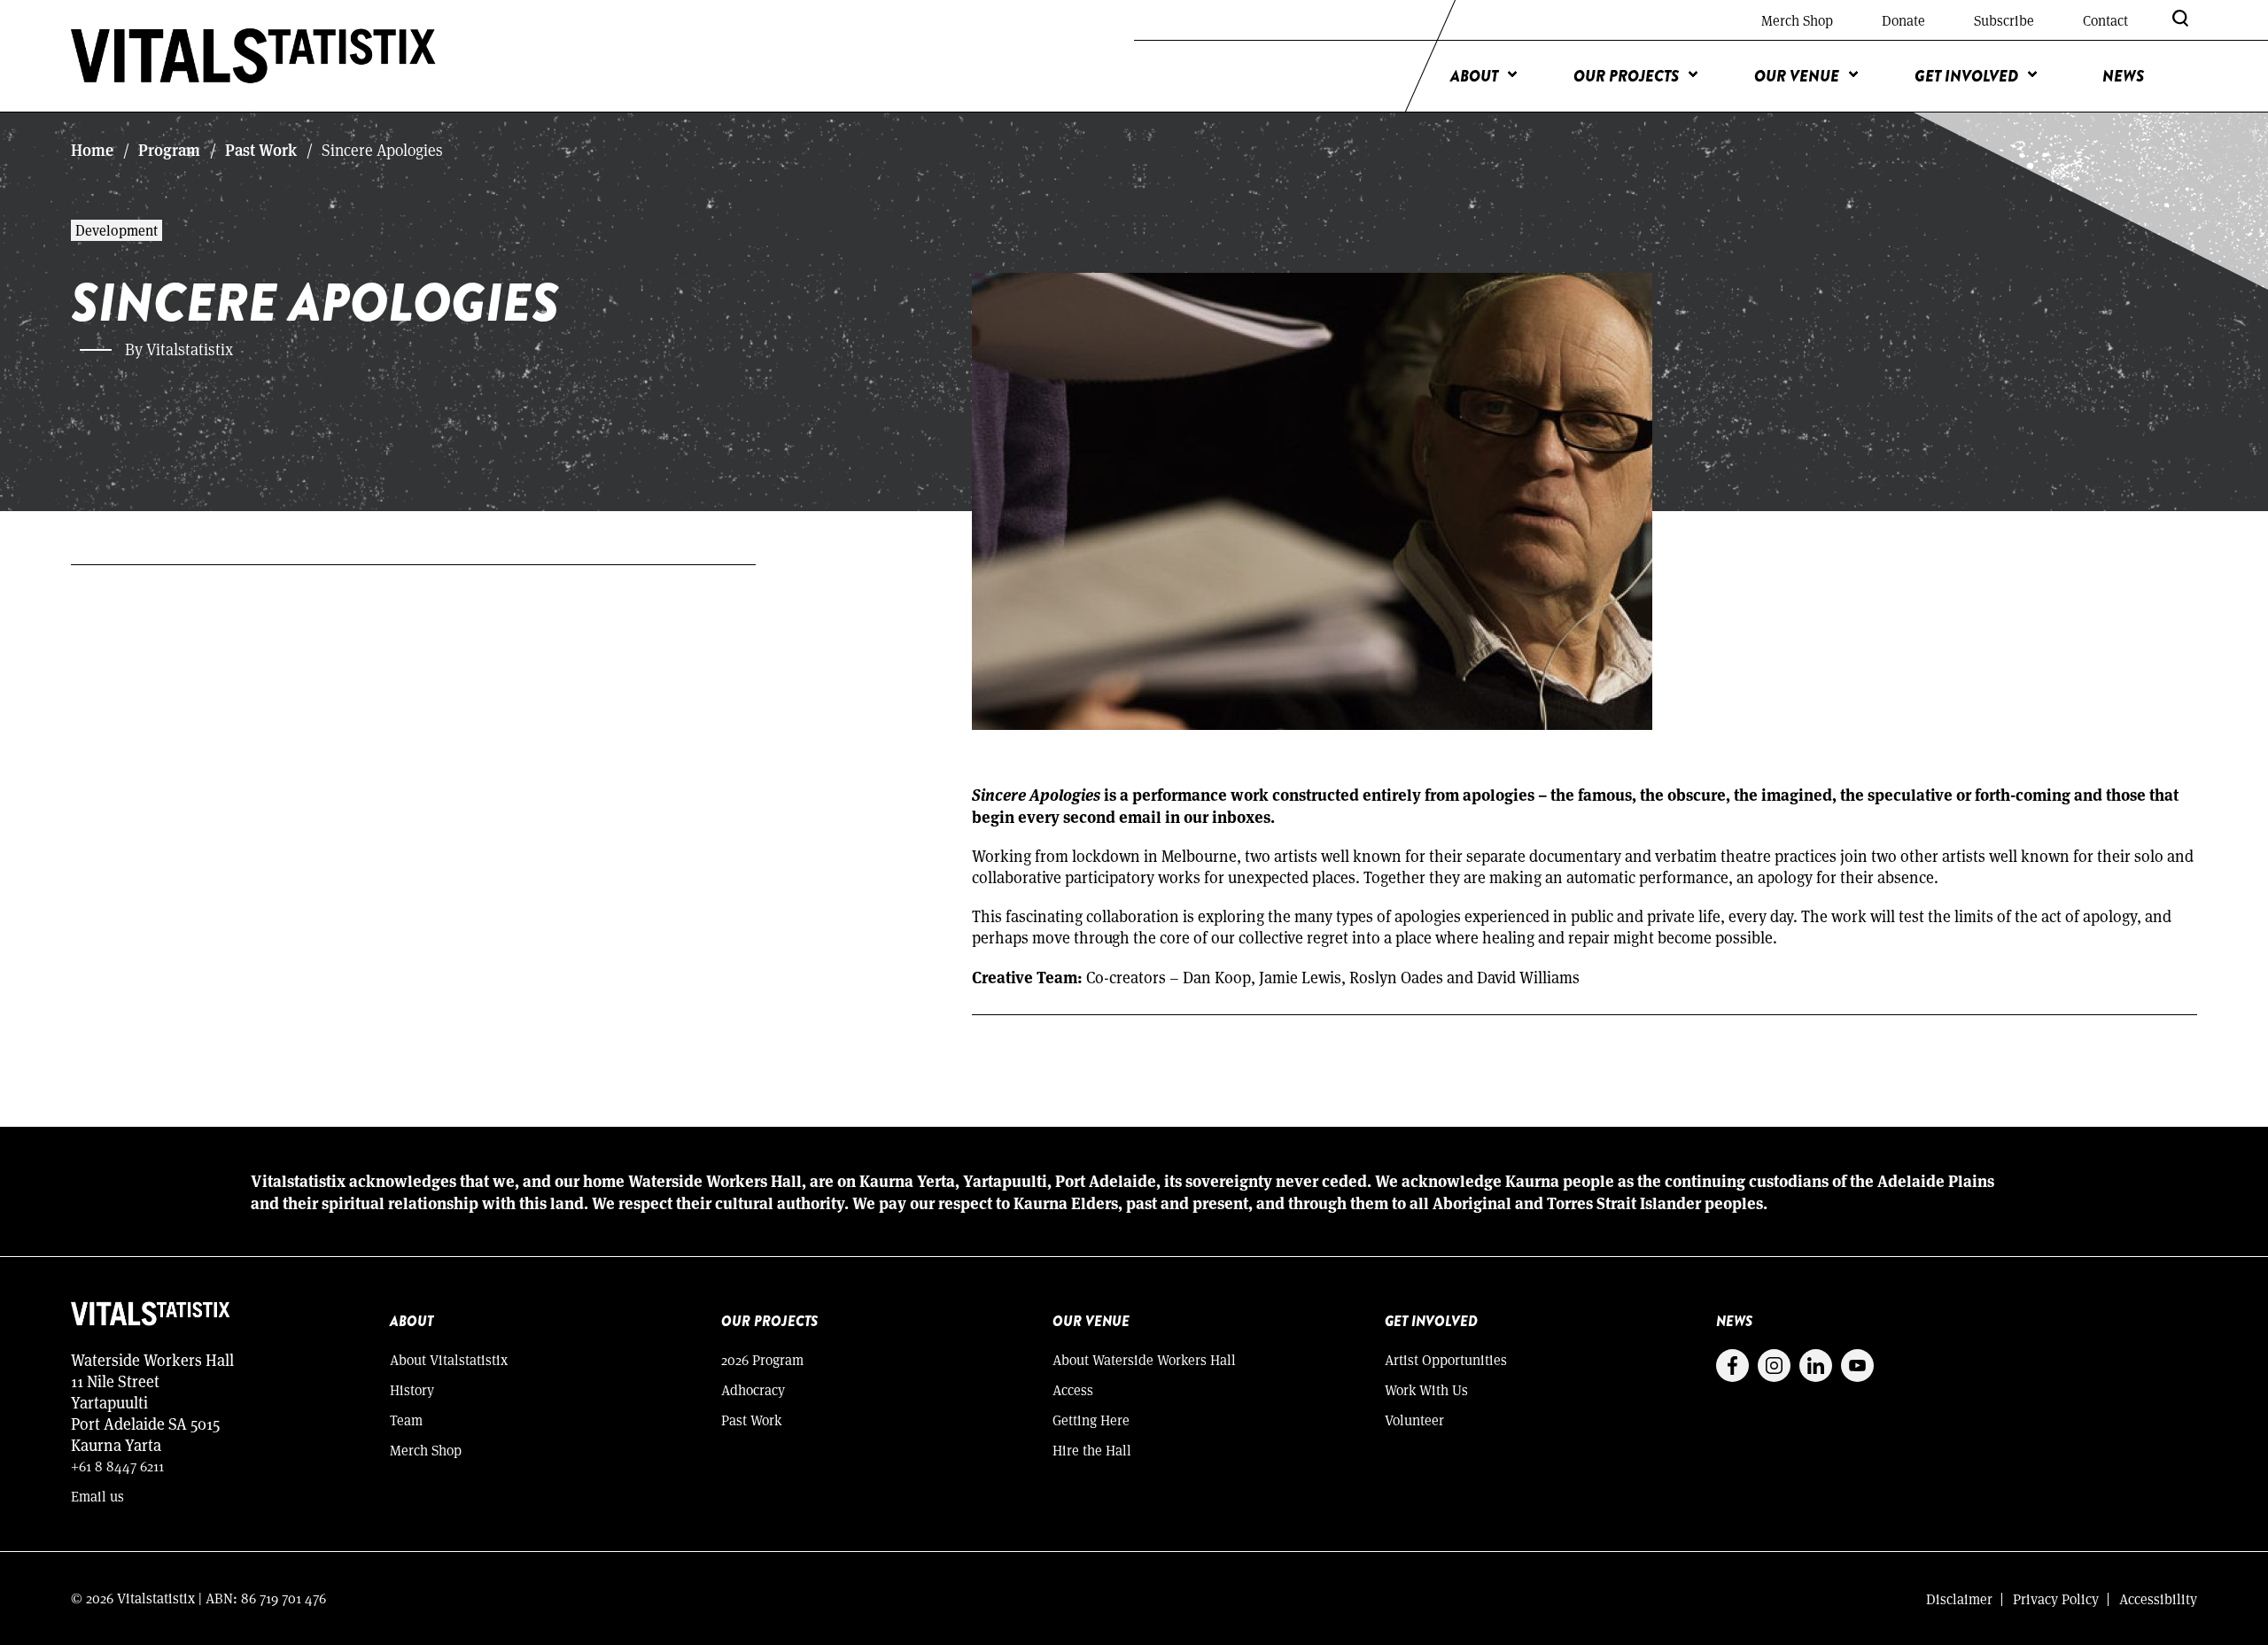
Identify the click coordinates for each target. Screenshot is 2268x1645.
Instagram (1774, 1366)
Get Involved (1966, 76)
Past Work (261, 150)
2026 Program (762, 1359)
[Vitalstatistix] (254, 56)
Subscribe (2004, 20)
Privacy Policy (2056, 1598)
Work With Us (1426, 1389)
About (1474, 76)
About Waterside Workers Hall (1144, 1359)
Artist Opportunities (1446, 1359)
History (412, 1389)
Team (406, 1420)
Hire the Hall (1092, 1450)
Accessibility (2158, 1598)
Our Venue (1797, 76)
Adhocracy (753, 1389)
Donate (1903, 20)
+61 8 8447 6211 (117, 1466)
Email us (97, 1496)
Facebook (1732, 1366)
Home (92, 150)
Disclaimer (1959, 1598)
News (2123, 76)
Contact (2105, 20)
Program (169, 150)
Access (1073, 1389)
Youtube (1857, 1366)
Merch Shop (1797, 20)
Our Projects (1626, 76)
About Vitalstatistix (449, 1359)
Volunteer (1414, 1420)
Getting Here (1091, 1420)
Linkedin (1816, 1366)
